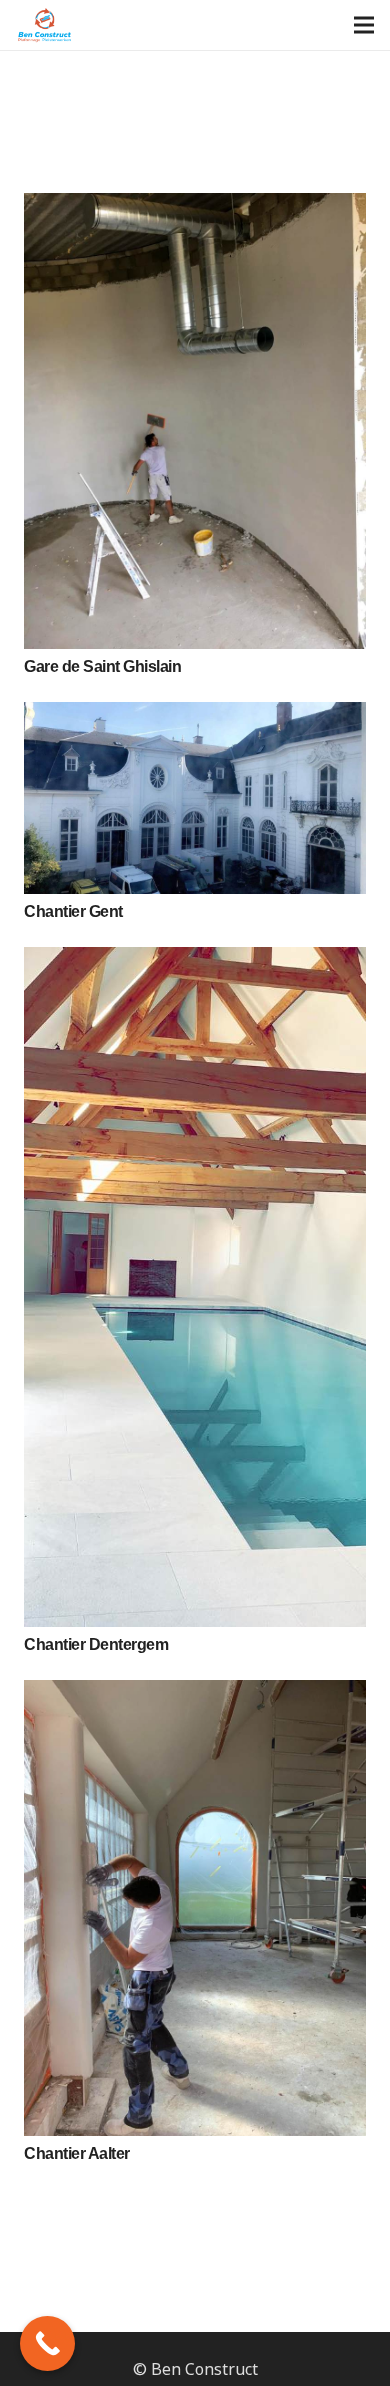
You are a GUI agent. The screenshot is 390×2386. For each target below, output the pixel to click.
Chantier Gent (73, 911)
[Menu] (364, 25)
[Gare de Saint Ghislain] (195, 421)
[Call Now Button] (47, 2343)
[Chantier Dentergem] (195, 1287)
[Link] (45, 25)
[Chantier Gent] (195, 798)
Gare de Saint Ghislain (102, 666)
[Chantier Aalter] (195, 1908)
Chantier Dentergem (96, 1644)
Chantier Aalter (77, 2153)
